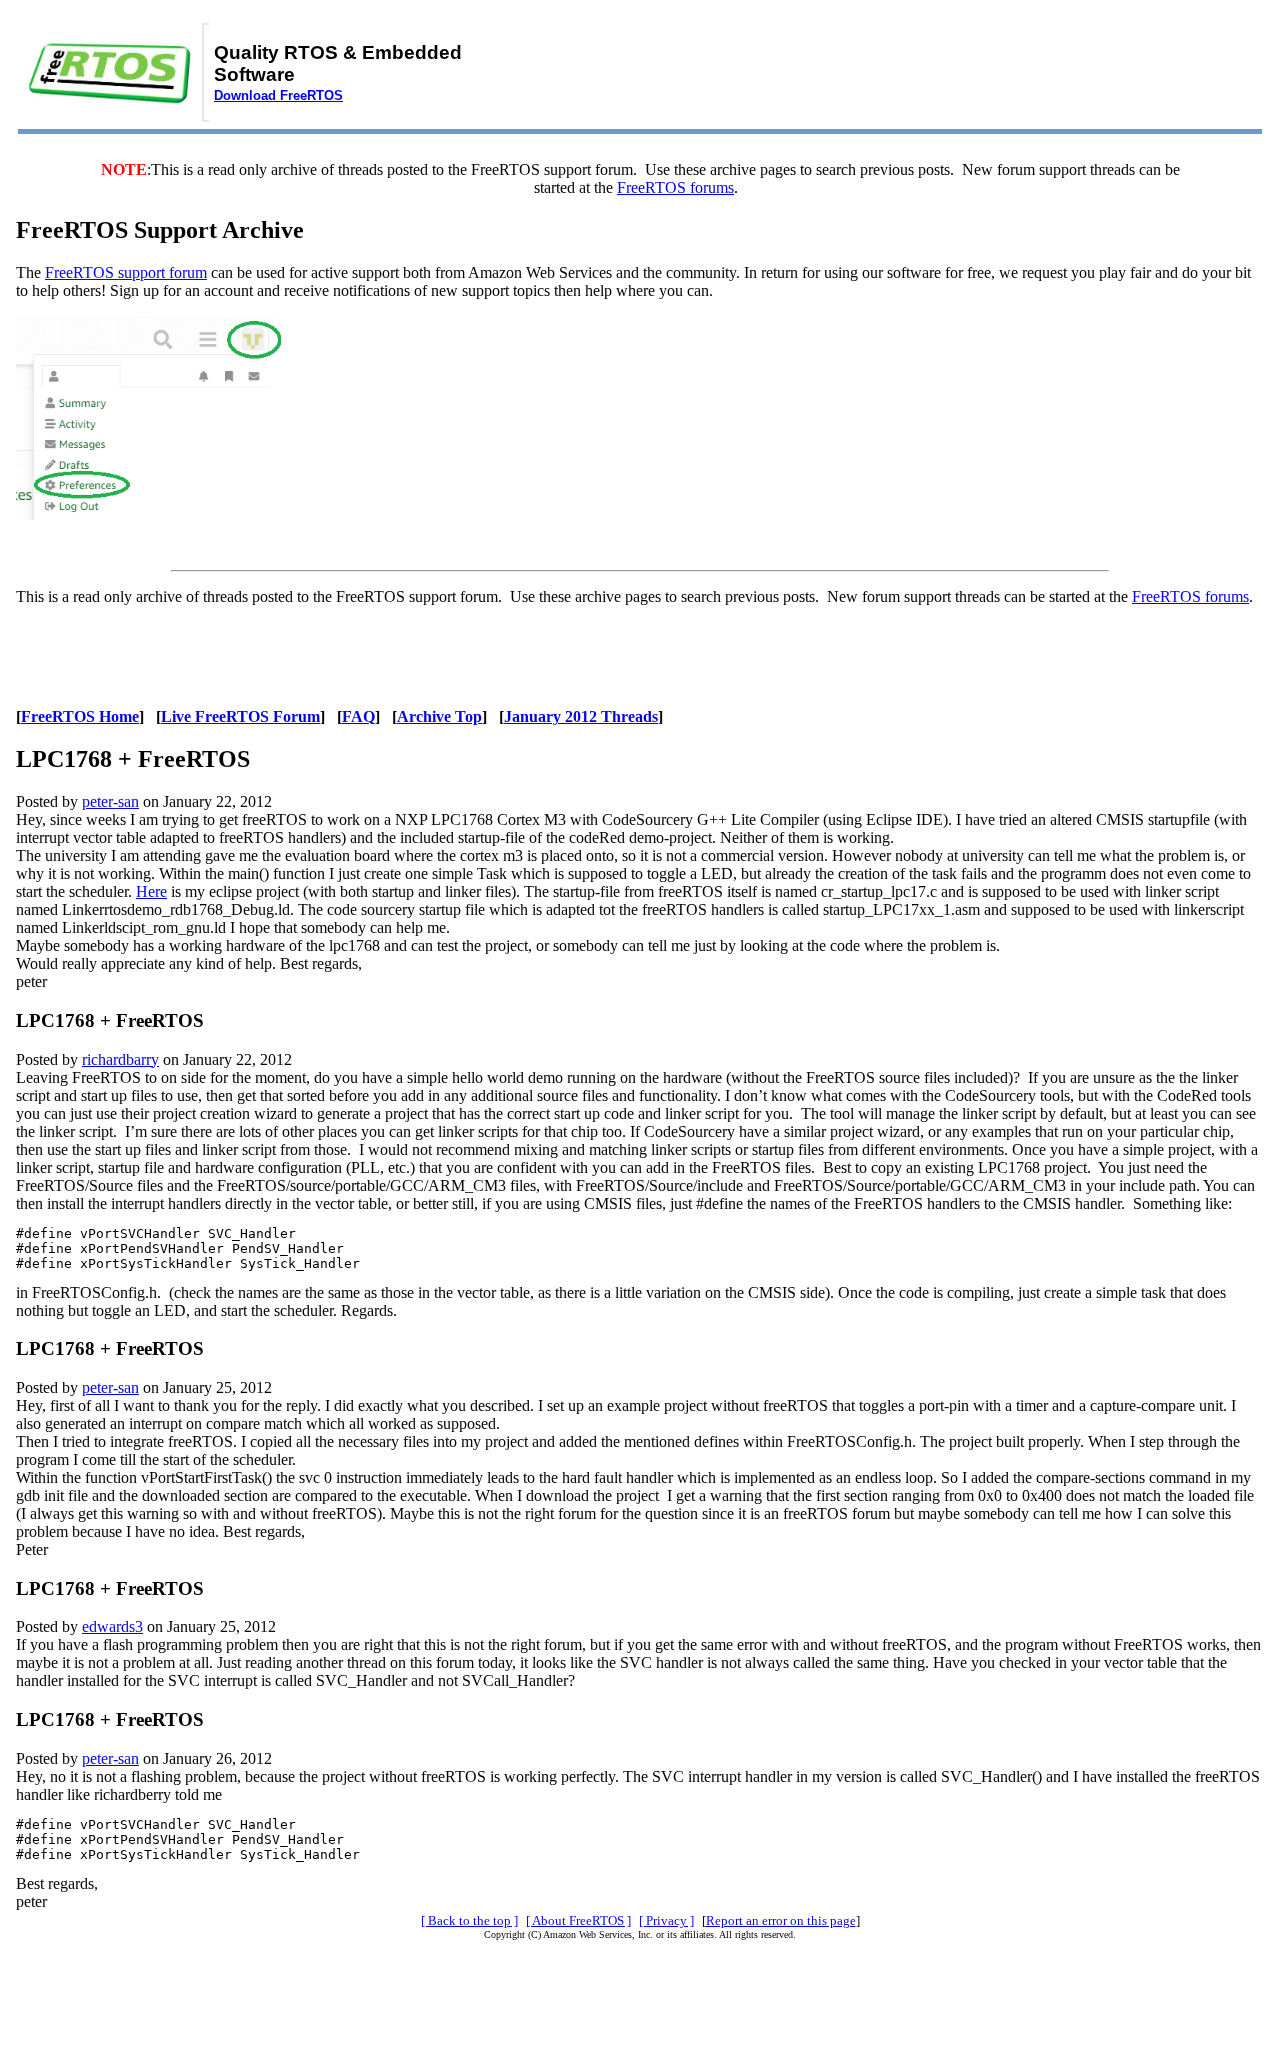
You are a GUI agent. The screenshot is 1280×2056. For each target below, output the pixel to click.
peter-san (110, 801)
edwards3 (112, 1626)
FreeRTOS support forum (126, 272)
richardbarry (120, 1059)
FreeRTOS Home (80, 716)
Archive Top (439, 716)
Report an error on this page (781, 1920)
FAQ (358, 716)
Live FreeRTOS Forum (240, 716)
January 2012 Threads (581, 716)
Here (151, 891)
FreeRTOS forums (675, 187)
